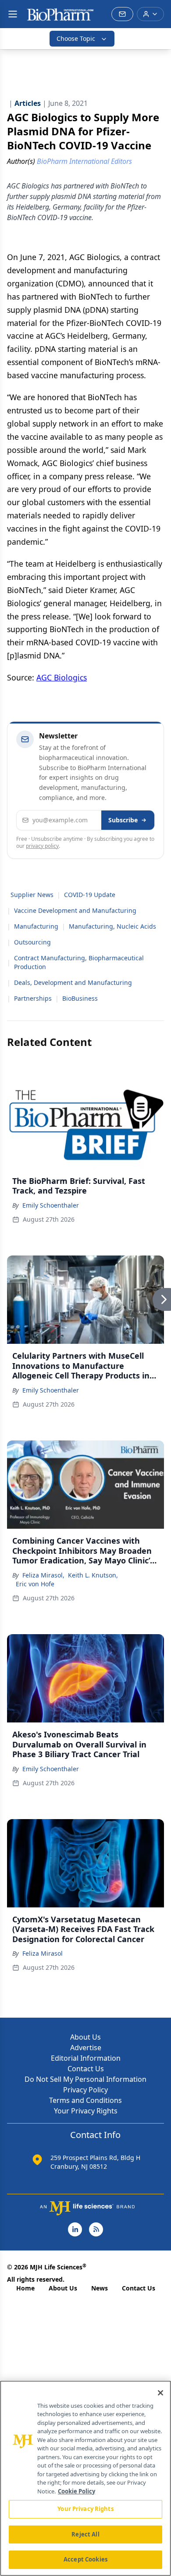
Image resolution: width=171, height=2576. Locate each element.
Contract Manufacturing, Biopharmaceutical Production (79, 962)
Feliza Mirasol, (43, 1575)
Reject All (85, 2534)
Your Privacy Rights (86, 2111)
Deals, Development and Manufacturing (73, 982)
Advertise (86, 2048)
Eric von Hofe (35, 1584)
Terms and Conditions (85, 2100)
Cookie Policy (77, 2491)
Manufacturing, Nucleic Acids (112, 926)
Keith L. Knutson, (93, 1575)
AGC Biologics (62, 677)
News (100, 2288)
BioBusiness (80, 998)
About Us (85, 2037)
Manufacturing (36, 926)
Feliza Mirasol (43, 1953)
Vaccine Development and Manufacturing (75, 910)
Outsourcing (32, 942)
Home (25, 2288)
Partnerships (33, 998)
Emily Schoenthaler (51, 1205)
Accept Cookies (85, 2559)
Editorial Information (86, 2058)
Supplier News (32, 895)
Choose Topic (76, 38)
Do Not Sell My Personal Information (85, 2079)
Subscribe (123, 820)
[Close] (160, 2393)
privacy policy (42, 846)
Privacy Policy (85, 2090)
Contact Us (86, 2069)
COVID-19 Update (90, 895)
